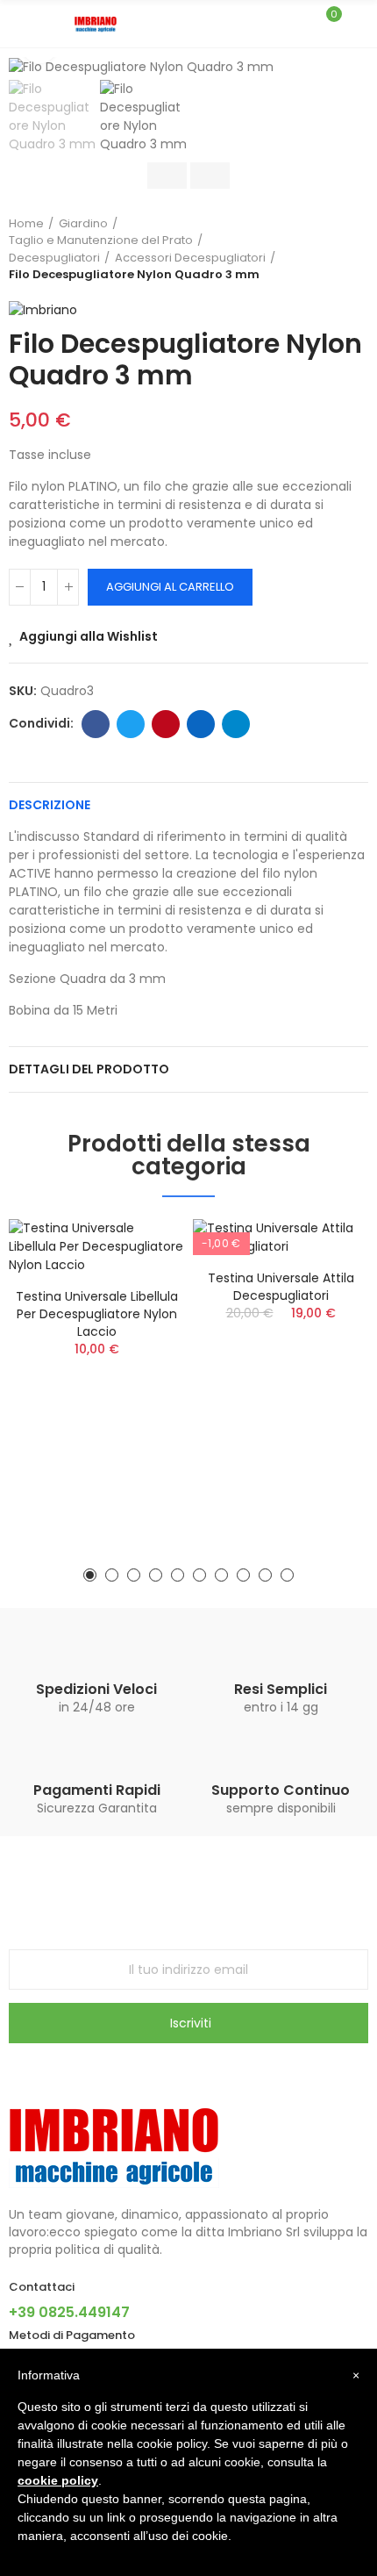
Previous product (311, 249)
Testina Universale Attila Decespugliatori (281, 1287)
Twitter (131, 724)
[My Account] (359, 24)
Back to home (333, 249)
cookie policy (58, 2480)
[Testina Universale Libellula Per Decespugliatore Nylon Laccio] (96, 1247)
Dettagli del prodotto (89, 1069)
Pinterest (166, 724)
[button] (90, 1575)
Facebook (96, 724)
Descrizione (50, 805)
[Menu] (17, 24)
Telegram (236, 724)
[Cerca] (296, 23)
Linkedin (201, 724)
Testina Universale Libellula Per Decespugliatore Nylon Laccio (97, 1314)
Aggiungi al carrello (170, 587)
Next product (355, 249)
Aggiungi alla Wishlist (89, 636)
